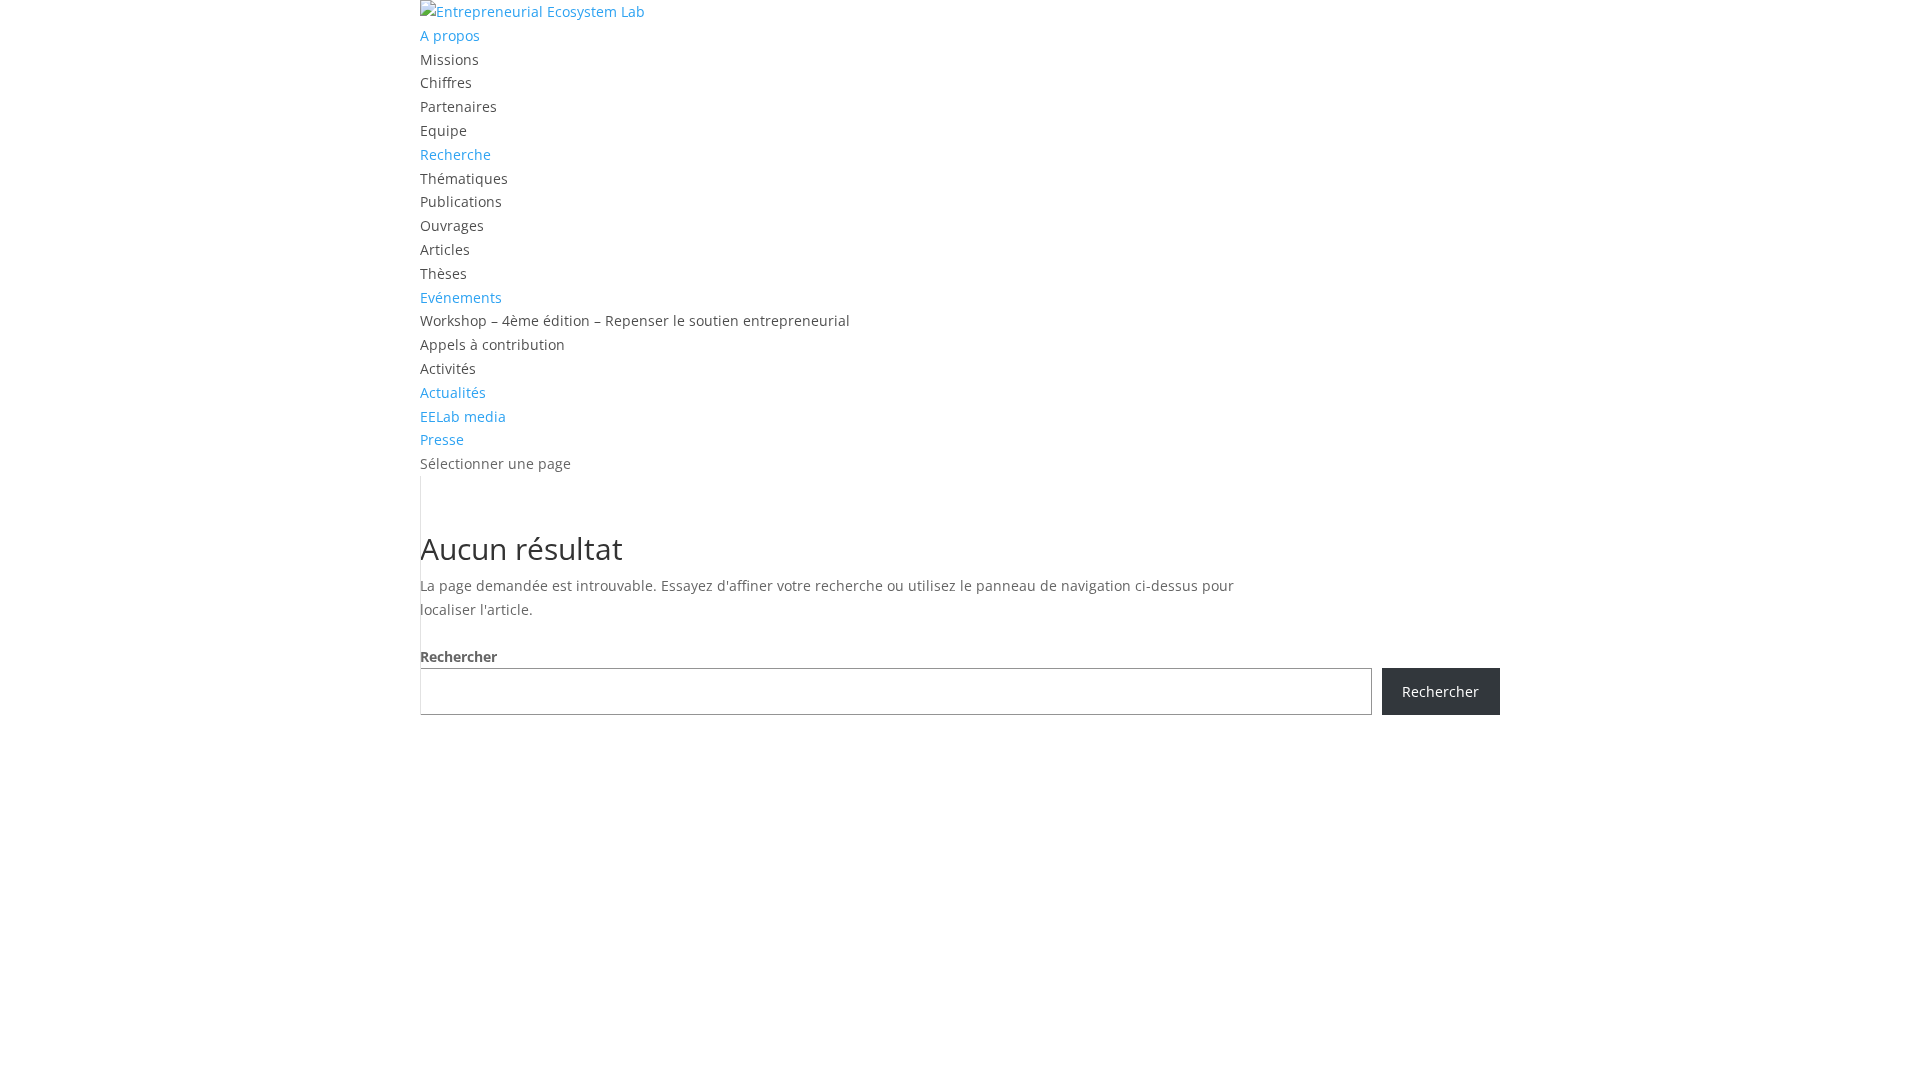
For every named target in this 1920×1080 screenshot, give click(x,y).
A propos (450, 35)
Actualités (453, 392)
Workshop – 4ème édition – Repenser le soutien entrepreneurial (635, 320)
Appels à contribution (492, 344)
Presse (442, 439)
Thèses (443, 273)
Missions (449, 59)
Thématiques (464, 178)
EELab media (463, 416)
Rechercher (458, 656)
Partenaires (458, 106)
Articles (445, 249)
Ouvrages (452, 225)
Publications (461, 201)
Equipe (443, 130)
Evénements (461, 297)
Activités (448, 368)
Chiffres (446, 82)
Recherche (455, 154)
